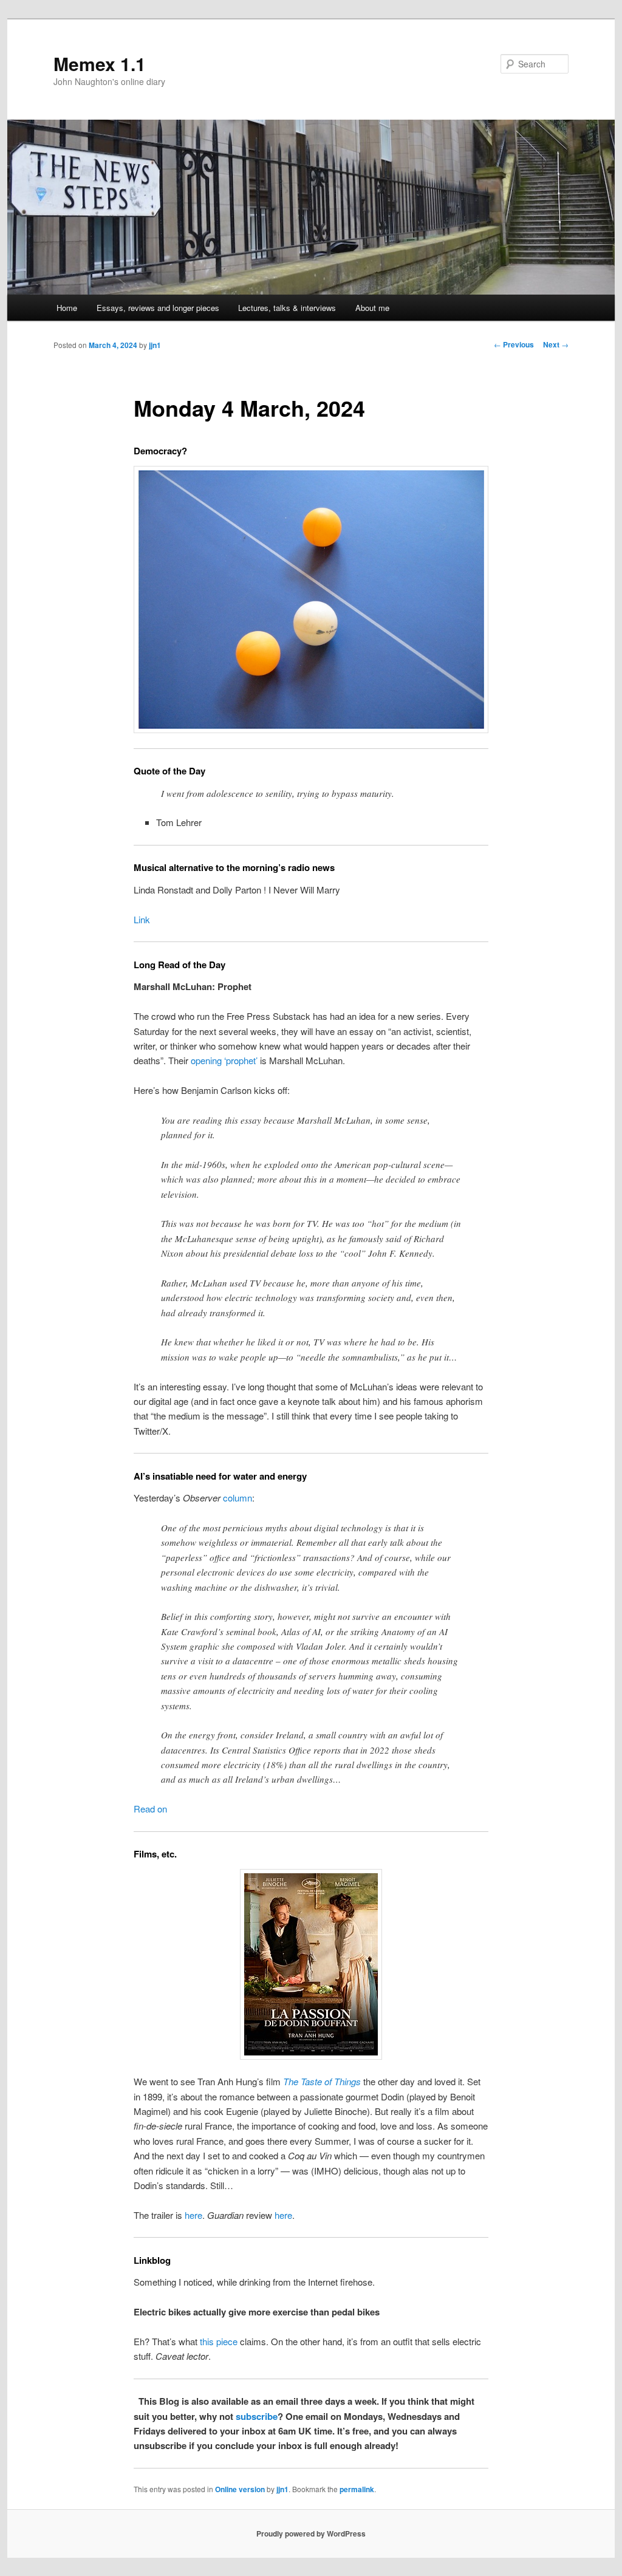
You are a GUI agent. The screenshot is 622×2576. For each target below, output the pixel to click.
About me (372, 308)
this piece (219, 2341)
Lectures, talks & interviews (287, 308)
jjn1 (155, 345)
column (238, 1498)
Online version (240, 2489)
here (193, 2215)
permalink (357, 2489)
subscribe (257, 2416)
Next (556, 344)
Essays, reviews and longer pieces (158, 308)
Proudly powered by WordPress (311, 2533)
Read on (150, 1809)
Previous (514, 344)
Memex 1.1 (100, 63)
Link (142, 919)
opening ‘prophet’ (224, 1060)
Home (67, 308)
